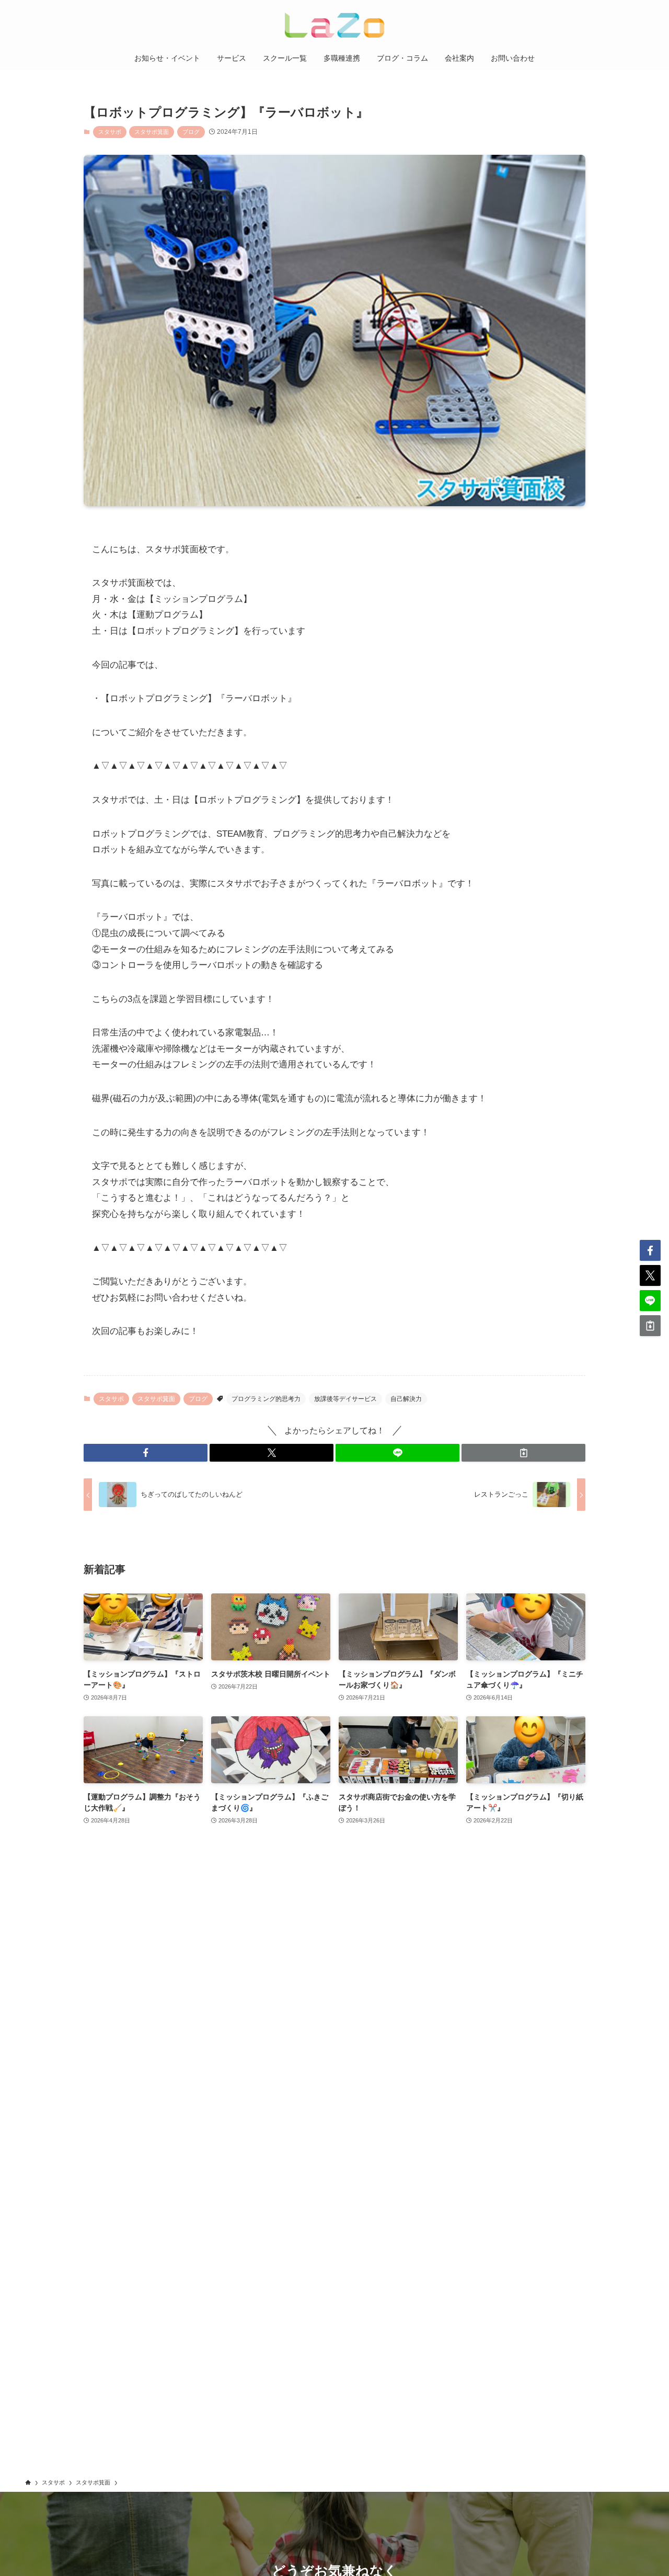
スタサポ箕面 (152, 132)
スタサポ (110, 132)
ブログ (191, 132)
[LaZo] (334, 25)
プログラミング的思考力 (266, 1399)
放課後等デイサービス (345, 1399)
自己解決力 (406, 1399)
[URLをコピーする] (523, 1453)
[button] (146, 1453)
